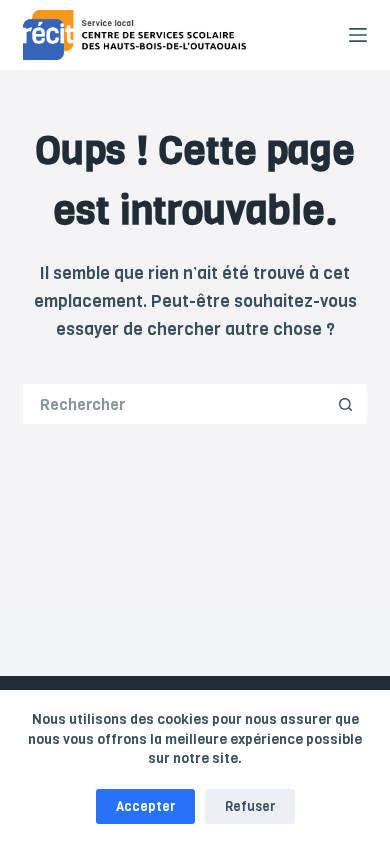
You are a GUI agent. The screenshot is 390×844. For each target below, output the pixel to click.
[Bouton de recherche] (347, 404)
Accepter (145, 806)
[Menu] (358, 35)
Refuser (250, 806)
